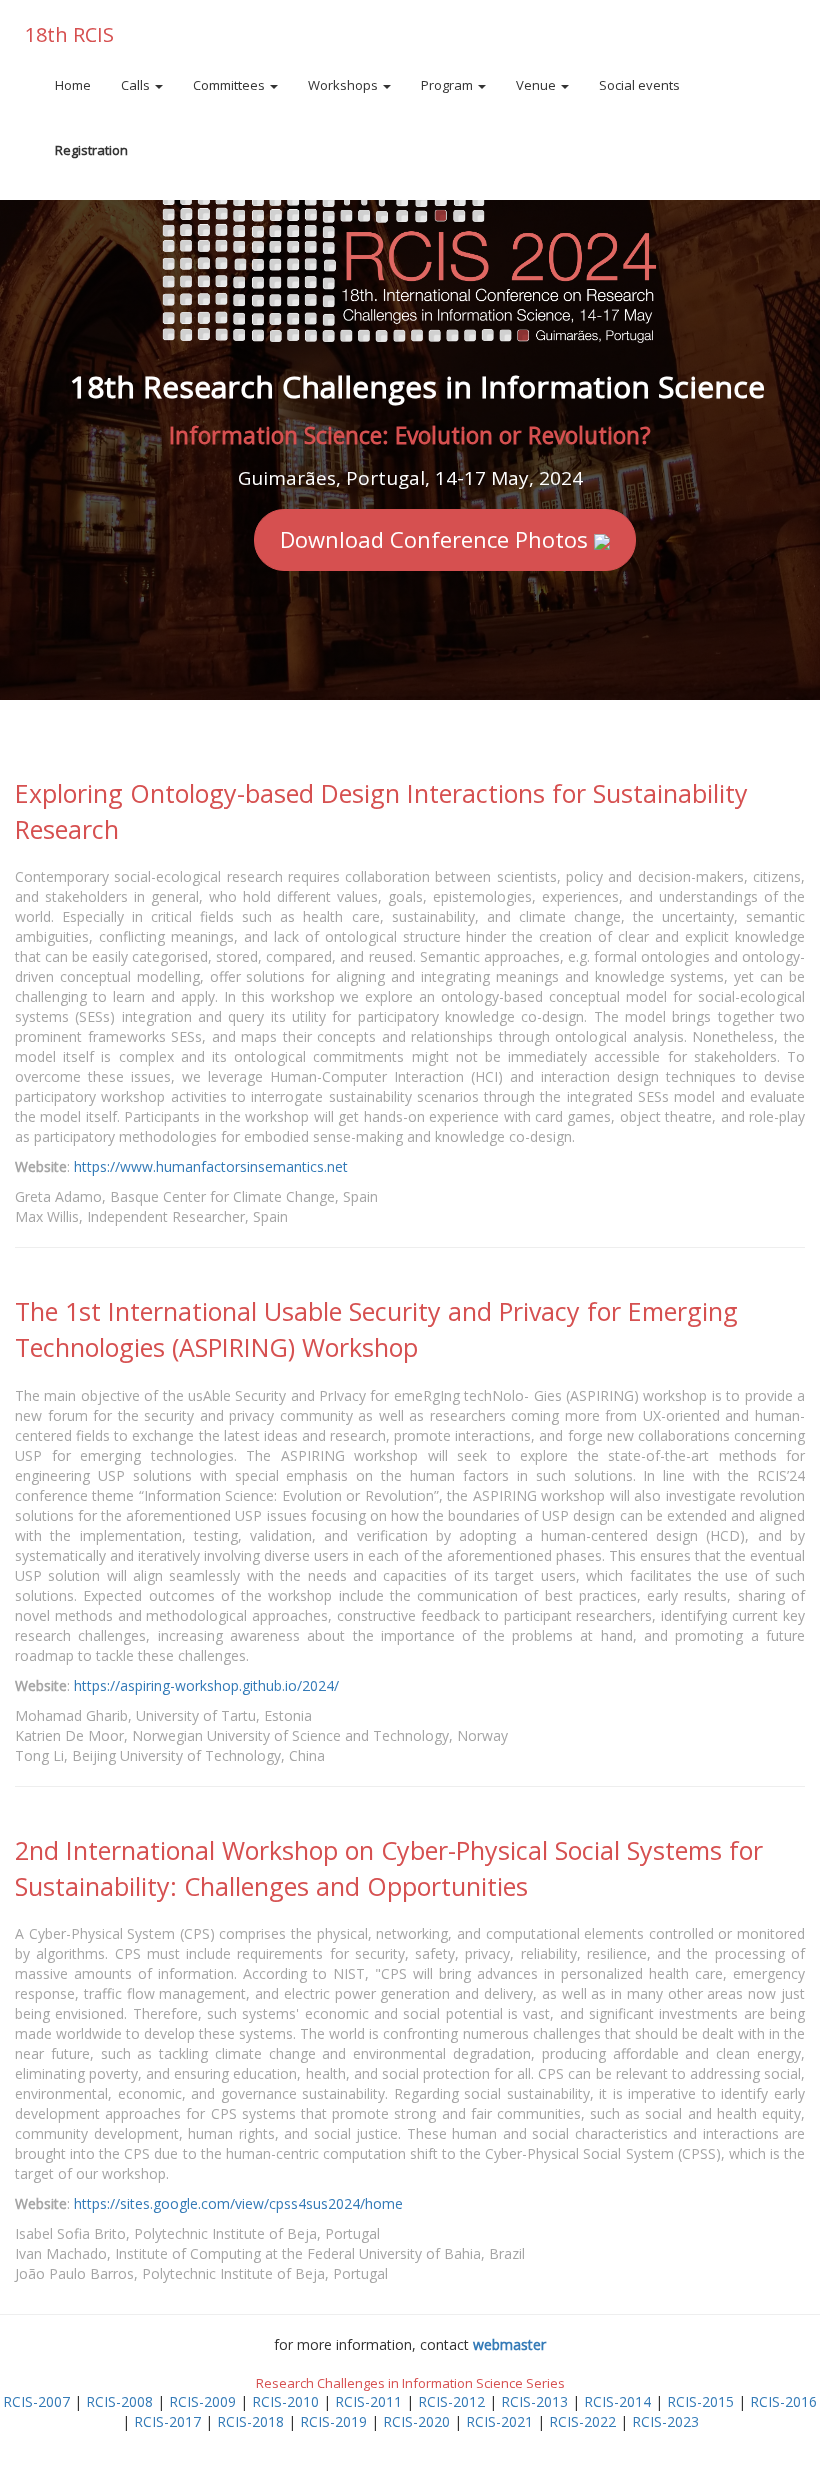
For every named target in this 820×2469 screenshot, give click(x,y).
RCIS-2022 (582, 2421)
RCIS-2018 (250, 2421)
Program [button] (448, 85)
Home (73, 85)
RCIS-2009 (202, 2401)
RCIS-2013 (534, 2401)
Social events (639, 85)
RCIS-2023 (665, 2421)
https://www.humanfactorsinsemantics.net (211, 1166)
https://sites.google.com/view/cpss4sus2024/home (238, 2203)
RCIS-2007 (36, 2401)
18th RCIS (69, 34)
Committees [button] (230, 85)
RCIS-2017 (167, 2421)
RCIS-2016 (783, 2401)
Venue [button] (537, 85)
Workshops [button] (344, 85)
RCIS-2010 (285, 2401)
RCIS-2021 (499, 2421)
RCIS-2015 (700, 2401)
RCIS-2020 (416, 2421)
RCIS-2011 (368, 2401)
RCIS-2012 (451, 2401)
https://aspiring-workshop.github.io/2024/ (206, 1685)
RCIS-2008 (119, 2401)
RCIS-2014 (617, 2401)
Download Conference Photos (437, 539)
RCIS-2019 (333, 2421)
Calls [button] (137, 85)
